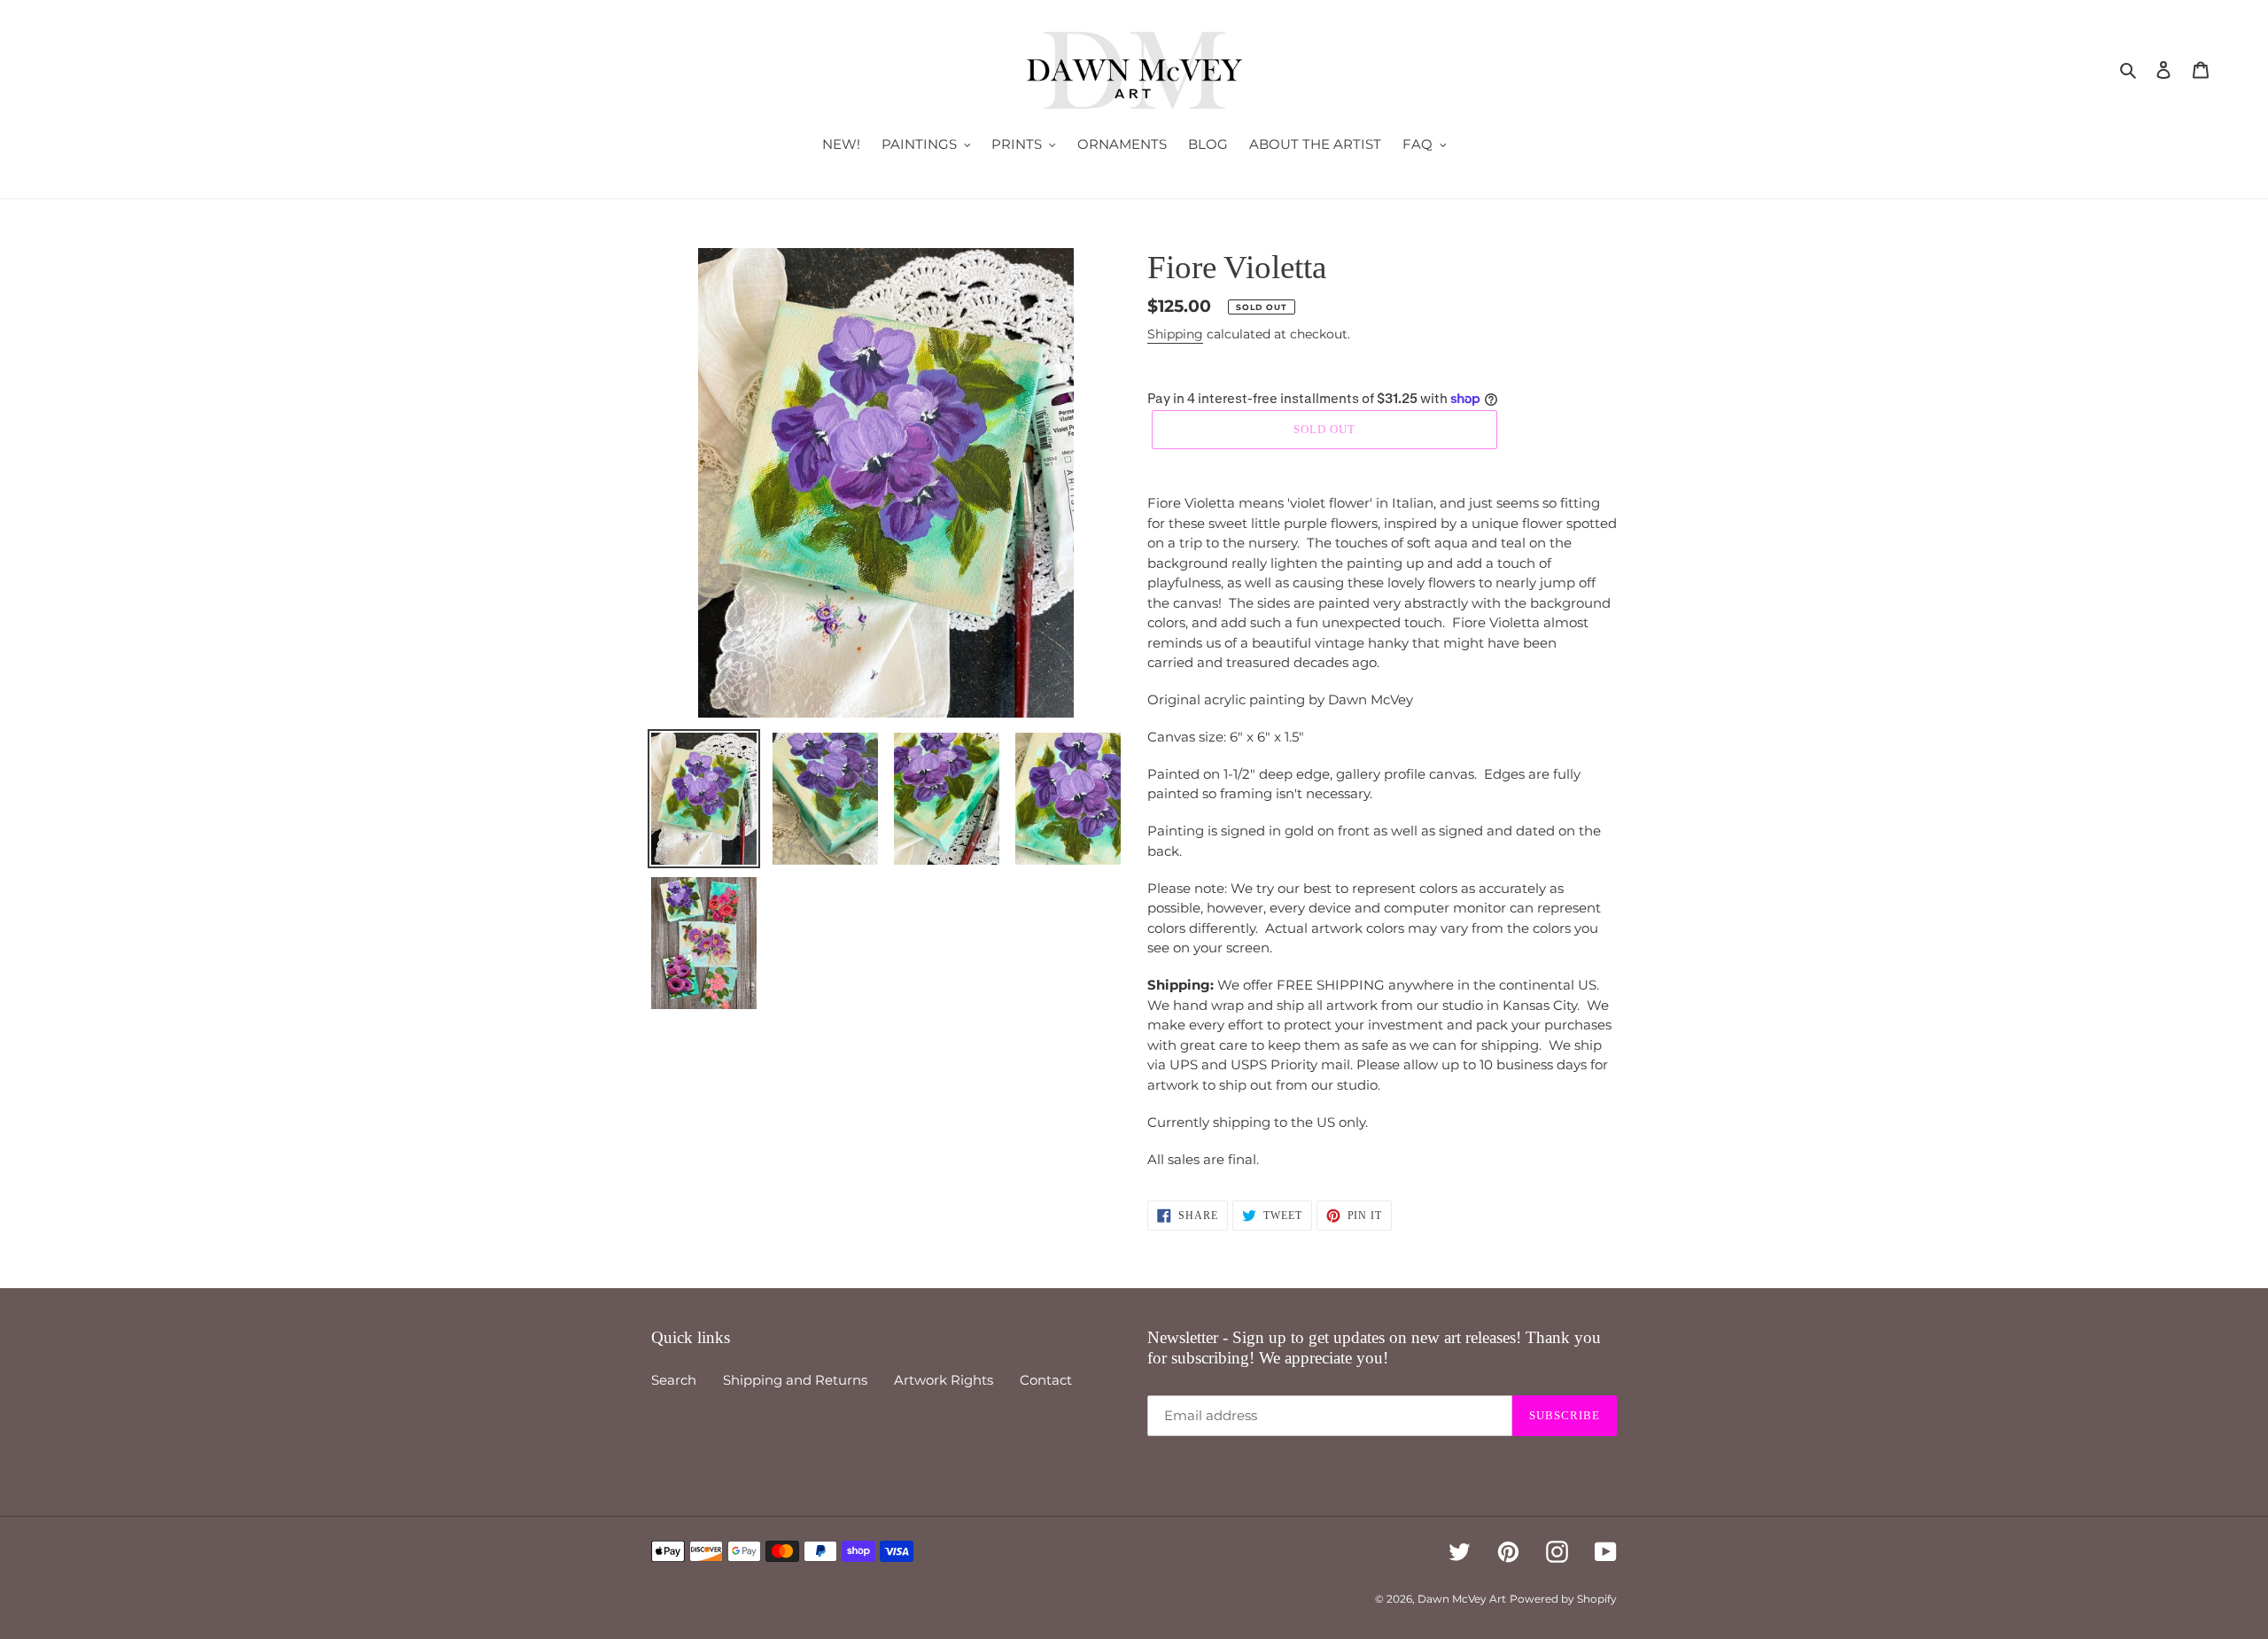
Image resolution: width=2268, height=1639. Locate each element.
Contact (1046, 1380)
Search (674, 1380)
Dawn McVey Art (1462, 1599)
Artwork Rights (944, 1380)
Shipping (1175, 334)
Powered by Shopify (1563, 1599)
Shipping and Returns (795, 1380)
